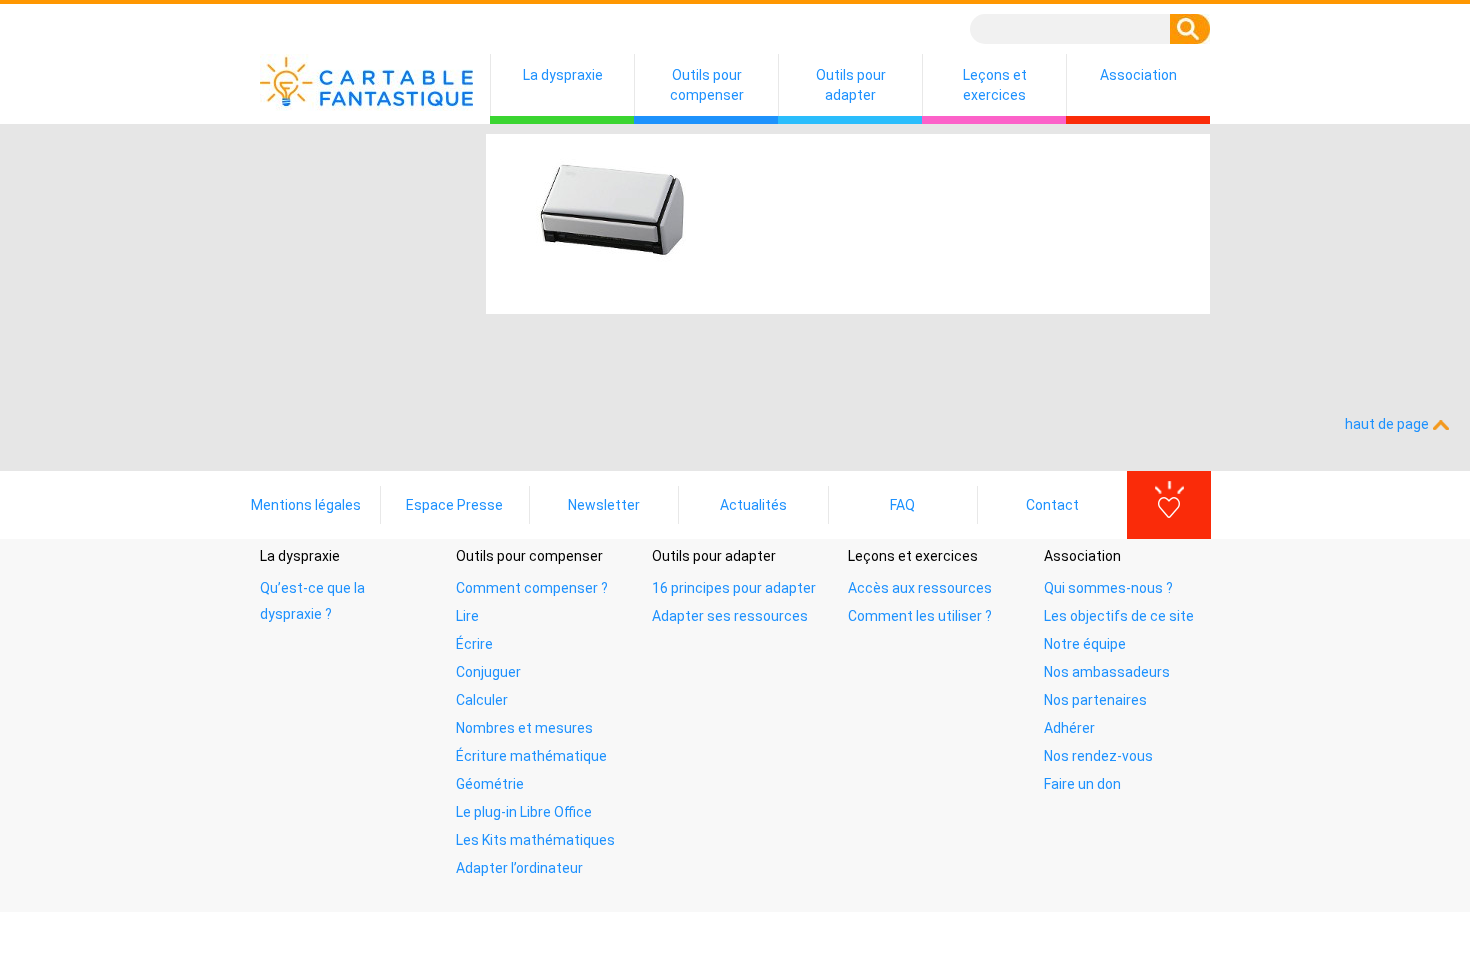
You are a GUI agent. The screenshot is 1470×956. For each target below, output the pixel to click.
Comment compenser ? (532, 588)
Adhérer (1069, 728)
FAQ (902, 505)
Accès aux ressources (920, 588)
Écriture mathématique (531, 756)
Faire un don (1082, 784)
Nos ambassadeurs (1107, 672)
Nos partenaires (1095, 700)
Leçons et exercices (995, 85)
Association (1138, 75)
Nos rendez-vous (1098, 756)
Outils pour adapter (851, 85)
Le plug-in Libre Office (524, 812)
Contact (1052, 505)
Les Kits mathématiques (535, 840)
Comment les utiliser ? (920, 616)
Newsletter (604, 505)
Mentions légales (306, 505)
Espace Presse (454, 505)
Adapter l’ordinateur (519, 868)
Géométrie (490, 784)
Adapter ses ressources (730, 616)
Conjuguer (488, 672)
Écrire (474, 644)
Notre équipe (1085, 644)
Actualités (753, 505)
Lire (467, 616)
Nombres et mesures (524, 728)
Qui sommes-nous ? (1108, 588)
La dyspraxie (563, 75)
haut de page (1388, 424)
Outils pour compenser (707, 85)
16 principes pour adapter (734, 588)
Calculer (482, 700)
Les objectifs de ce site (1119, 616)
